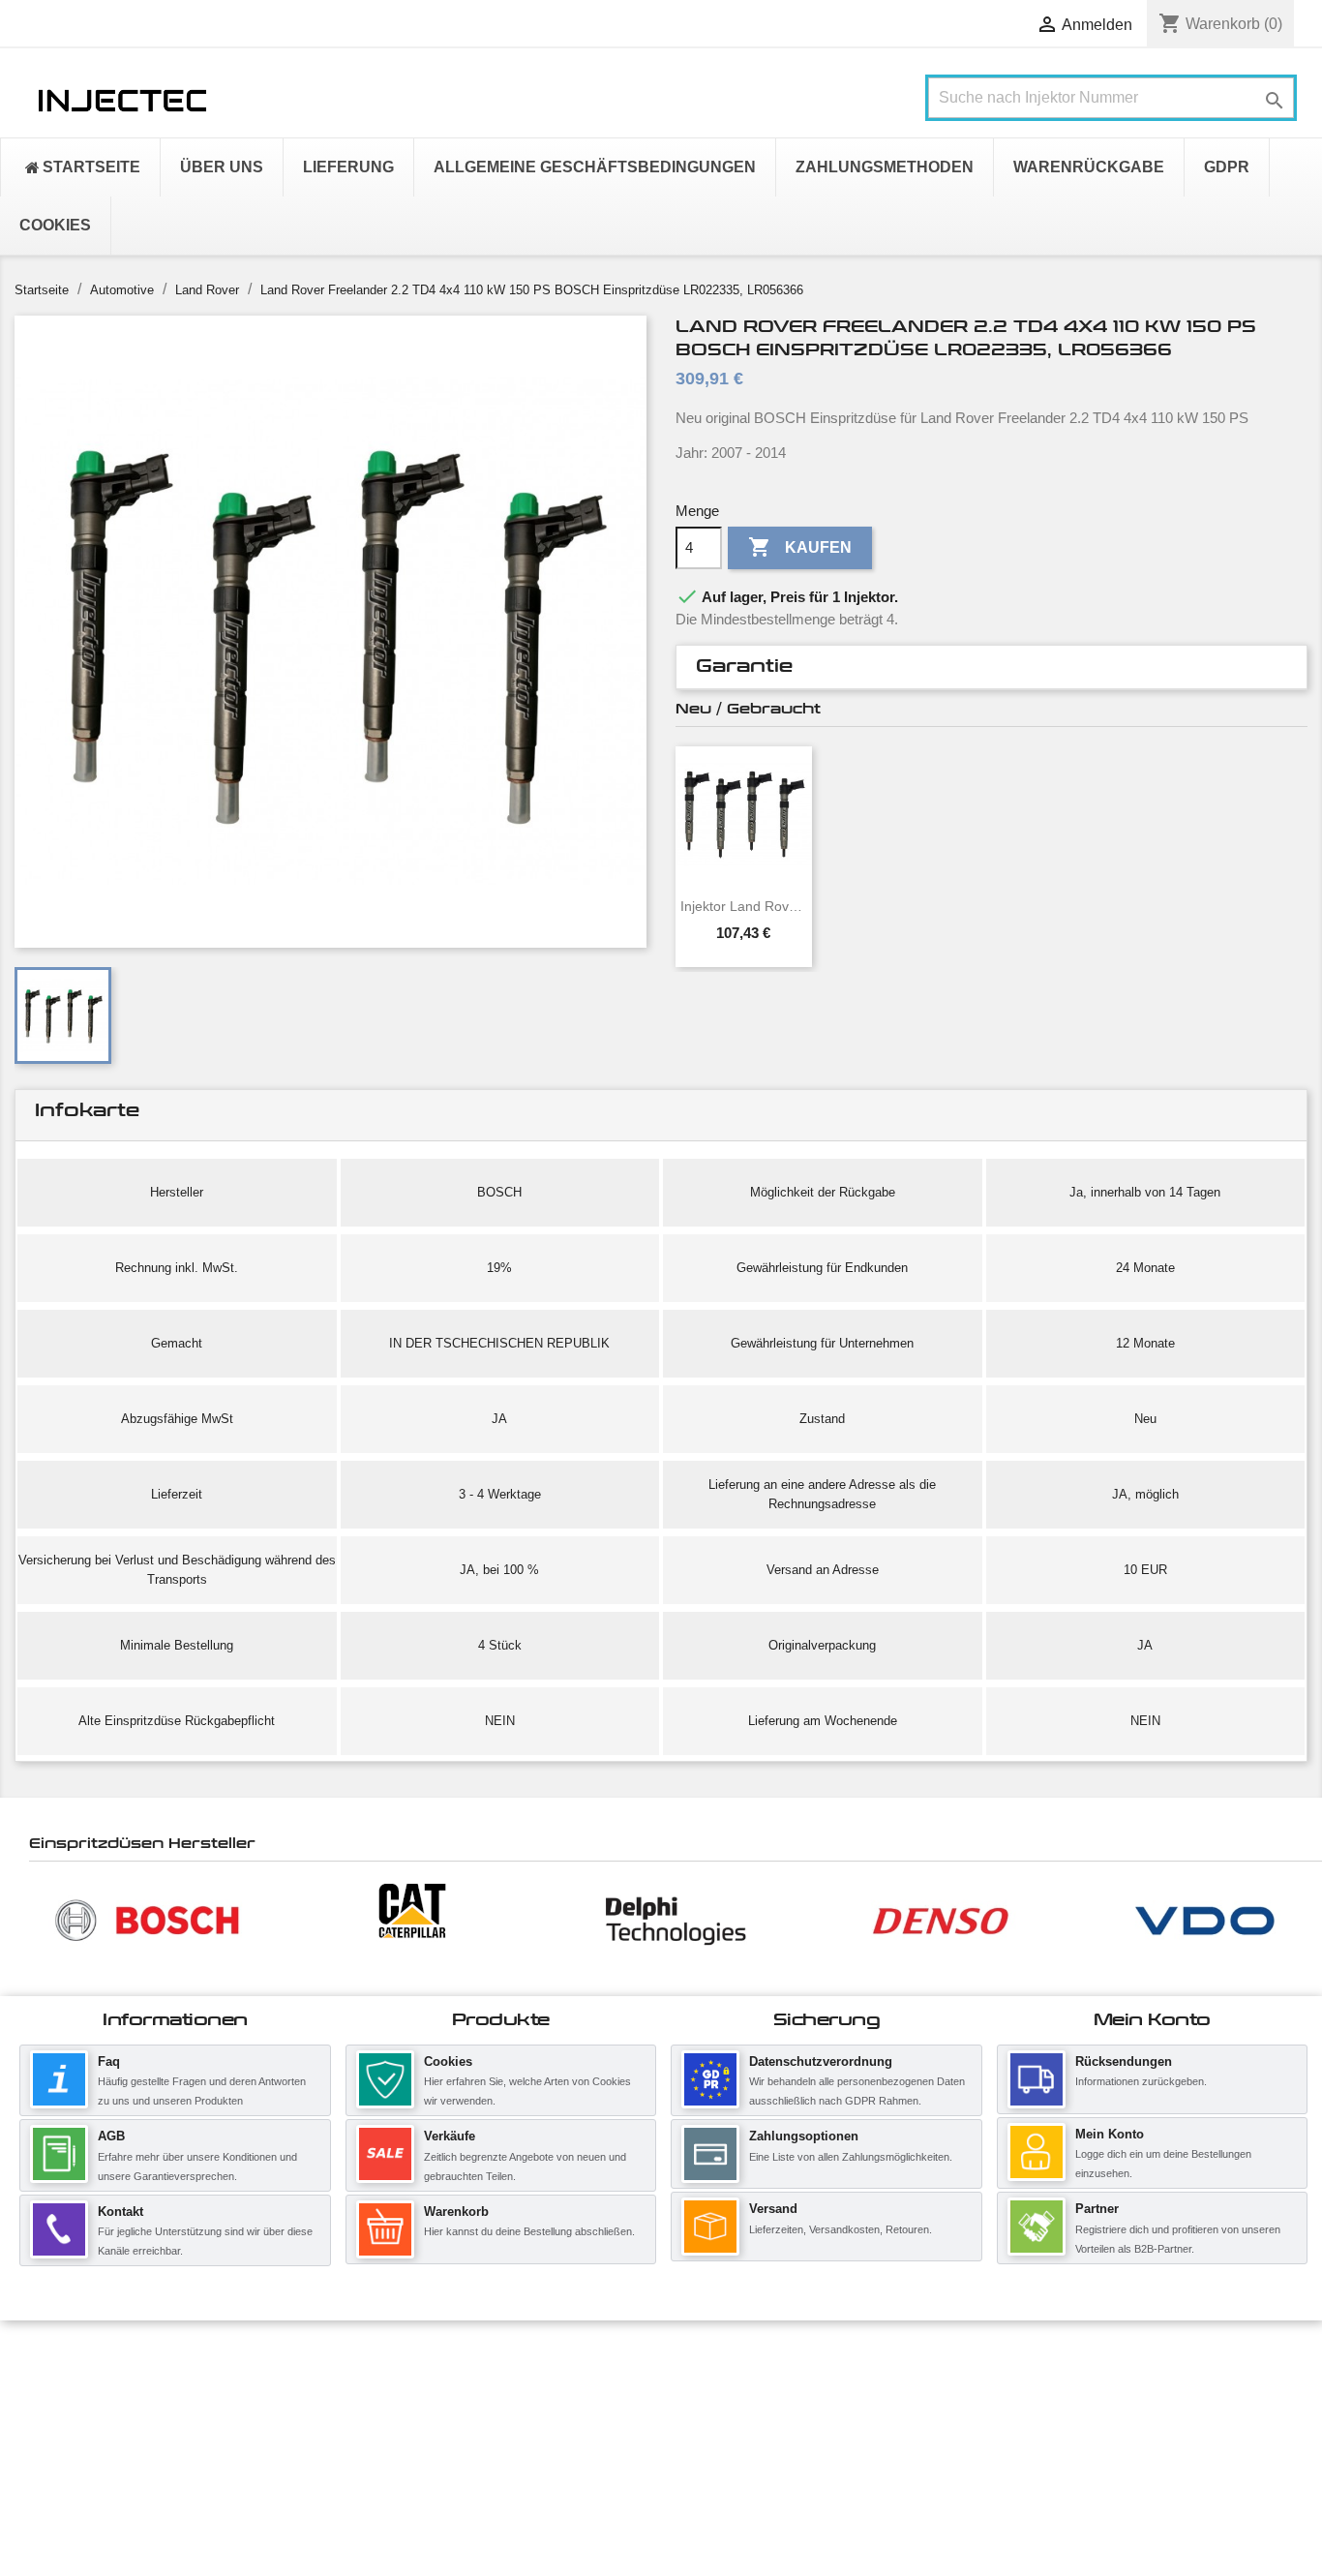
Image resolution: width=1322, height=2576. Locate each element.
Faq (109, 2061)
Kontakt (120, 2212)
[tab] (991, 667)
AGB (111, 2136)
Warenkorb (456, 2212)
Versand (773, 2209)
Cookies (448, 2061)
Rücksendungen (1124, 2061)
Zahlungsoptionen (804, 2136)
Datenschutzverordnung (821, 2061)
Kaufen (800, 547)
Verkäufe (450, 2136)
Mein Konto (1110, 2134)
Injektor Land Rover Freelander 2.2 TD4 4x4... (744, 906)
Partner (1097, 2209)
